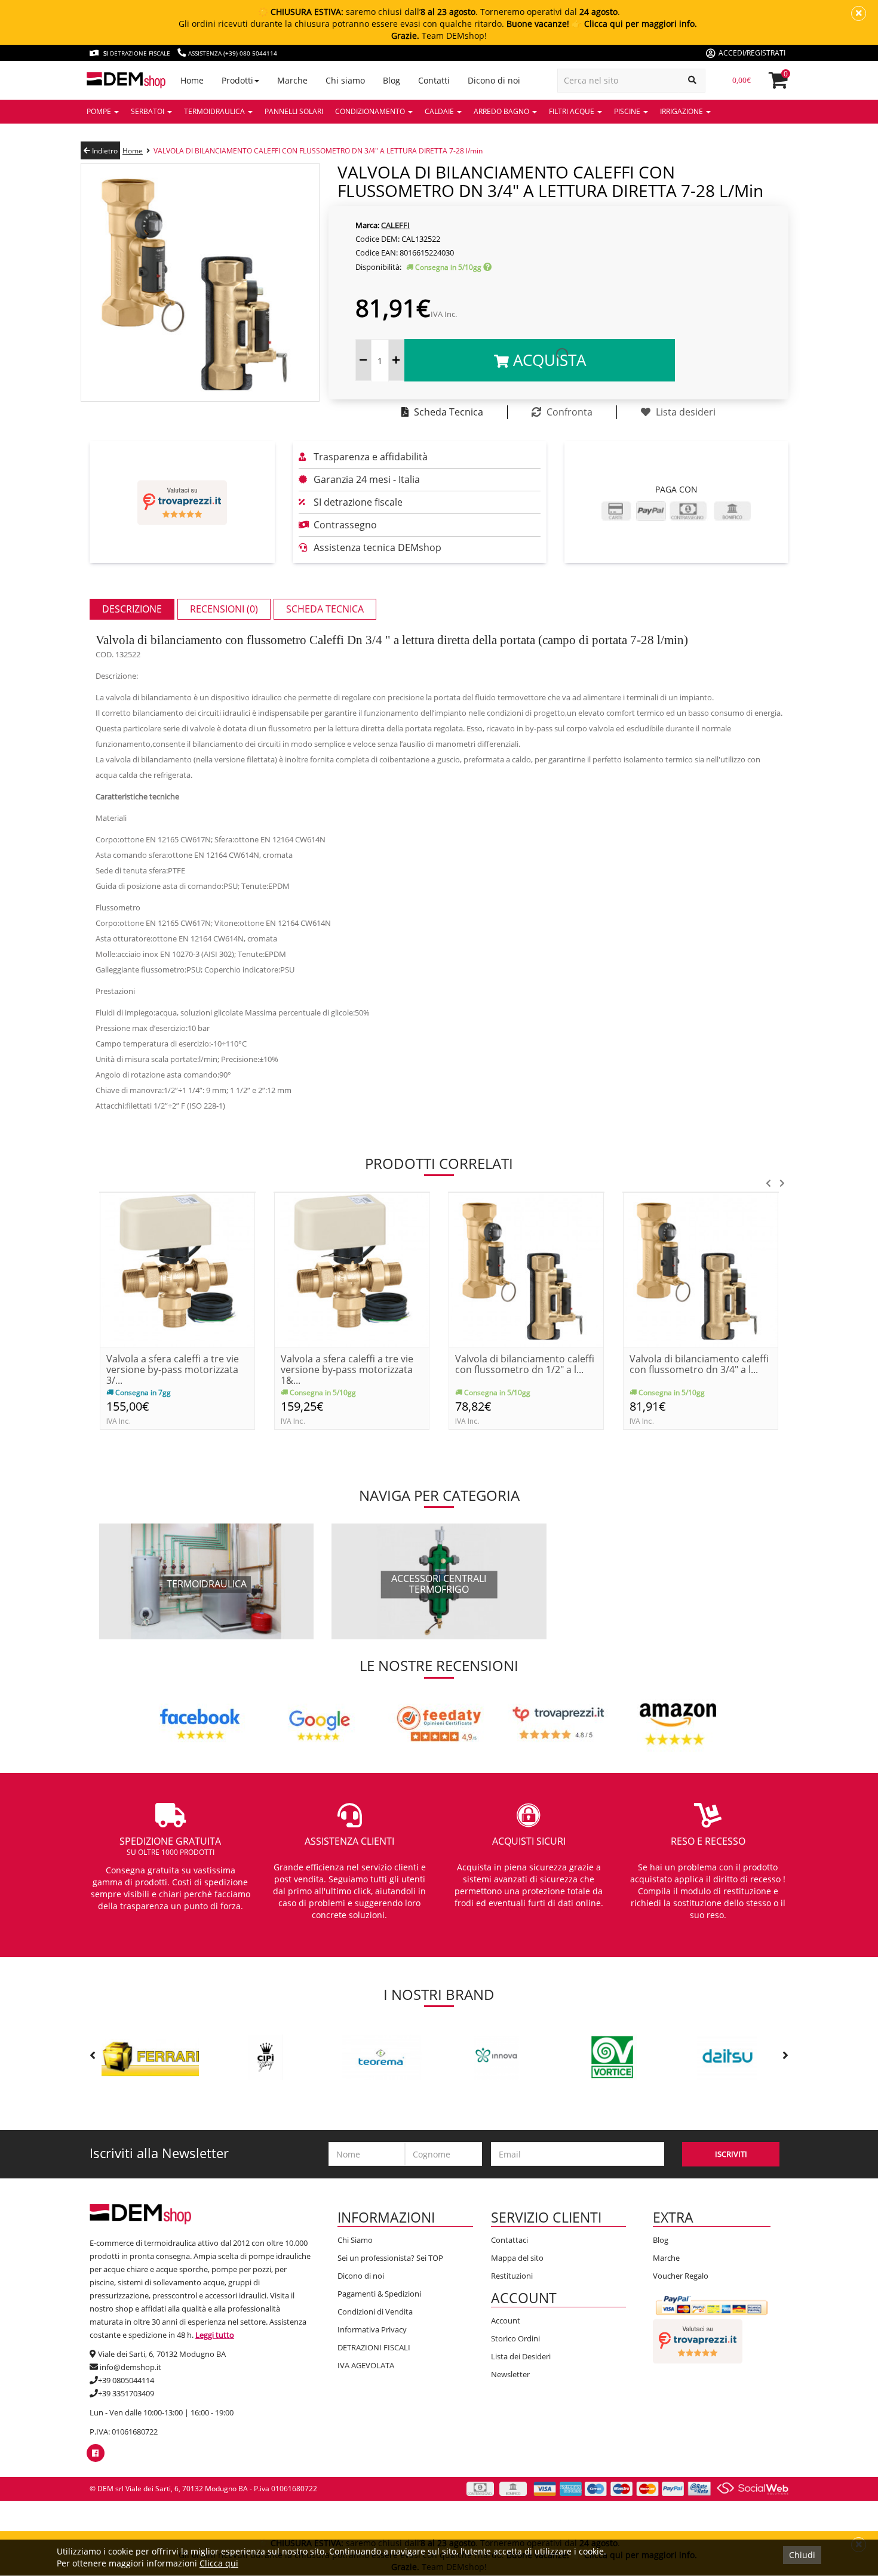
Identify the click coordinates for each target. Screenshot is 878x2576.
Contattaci (509, 2240)
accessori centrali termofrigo (439, 1584)
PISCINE (628, 111)
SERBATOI (148, 111)
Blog (661, 2240)
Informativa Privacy (372, 2329)
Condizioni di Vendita (375, 2312)
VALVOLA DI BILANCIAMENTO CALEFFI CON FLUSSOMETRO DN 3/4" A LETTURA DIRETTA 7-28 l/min (318, 151)
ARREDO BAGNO (502, 111)
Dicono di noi (361, 2276)
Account (506, 2320)
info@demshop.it (131, 2367)
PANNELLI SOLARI (294, 111)
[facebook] (95, 2453)
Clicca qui (219, 2563)
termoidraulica (207, 1584)
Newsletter (510, 2374)
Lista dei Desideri (521, 2356)
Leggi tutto (215, 2335)
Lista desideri (684, 412)
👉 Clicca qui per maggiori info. (634, 24)
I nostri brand (439, 1994)
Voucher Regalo (681, 2276)
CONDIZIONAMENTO (371, 111)
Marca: (367, 225)
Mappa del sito (517, 2258)
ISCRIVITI (731, 2154)
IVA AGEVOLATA (366, 2365)
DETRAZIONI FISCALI (374, 2347)
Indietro (104, 151)
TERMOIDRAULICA (215, 111)
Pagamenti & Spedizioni (379, 2294)
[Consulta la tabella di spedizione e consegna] (487, 267)
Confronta (568, 412)
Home (133, 151)
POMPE (100, 111)
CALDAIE (440, 111)
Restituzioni (512, 2276)
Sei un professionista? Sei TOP (390, 2258)
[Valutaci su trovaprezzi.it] (182, 502)
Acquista (547, 360)
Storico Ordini (515, 2338)
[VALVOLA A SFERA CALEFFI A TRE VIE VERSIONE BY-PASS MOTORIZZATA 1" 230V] (352, 1269)
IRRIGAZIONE (682, 111)
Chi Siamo (355, 2240)
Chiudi (802, 2555)
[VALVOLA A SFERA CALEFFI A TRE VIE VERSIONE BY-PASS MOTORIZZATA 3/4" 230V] (177, 1269)
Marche (666, 2258)
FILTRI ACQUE (572, 111)
